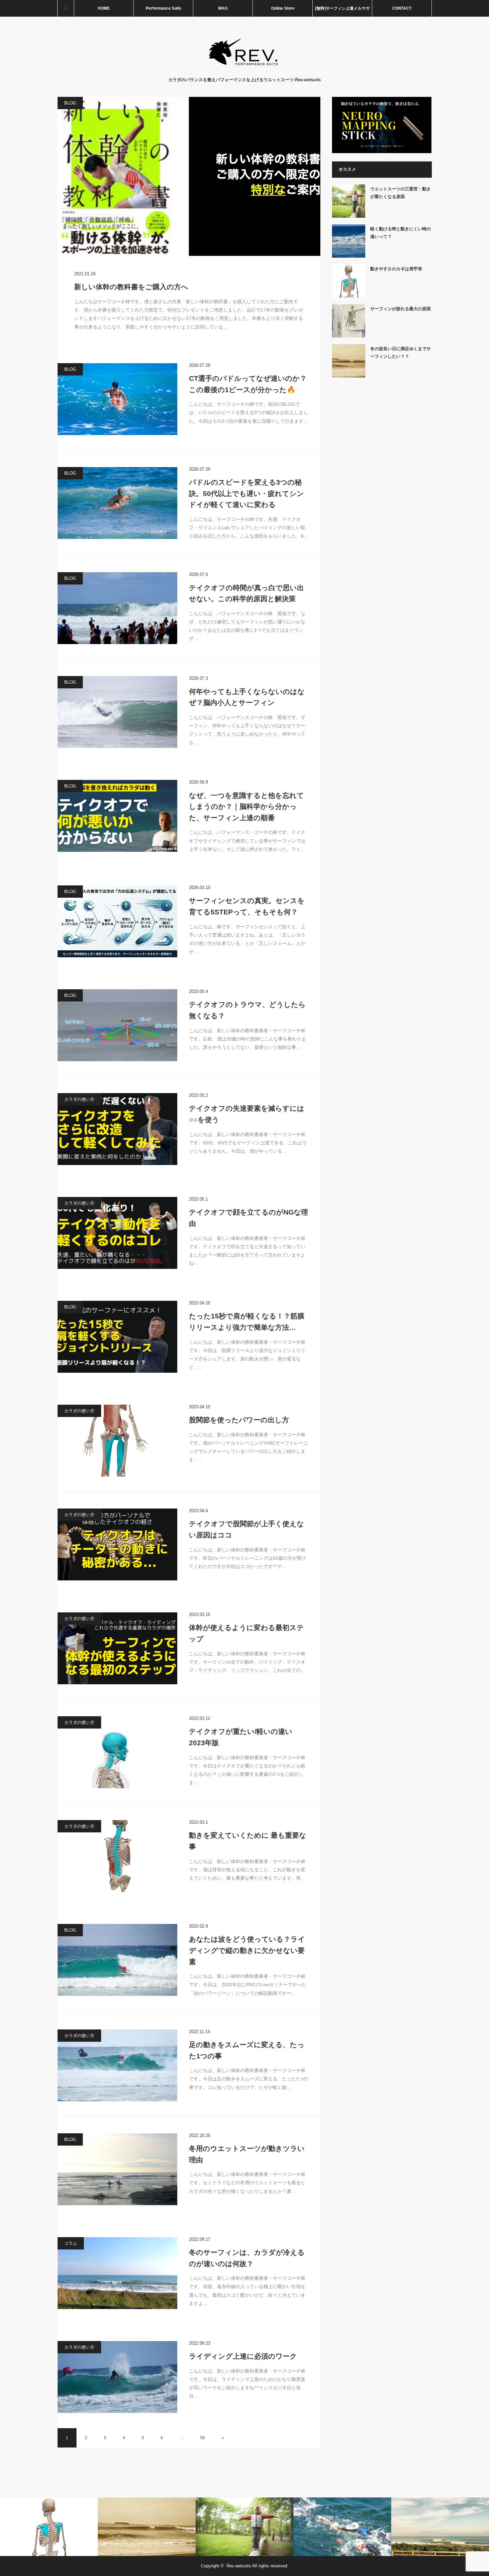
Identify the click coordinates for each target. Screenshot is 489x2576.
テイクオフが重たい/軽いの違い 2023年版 (241, 1737)
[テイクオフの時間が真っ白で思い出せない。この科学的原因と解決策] (117, 608)
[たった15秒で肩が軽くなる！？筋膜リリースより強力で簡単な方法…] (117, 1337)
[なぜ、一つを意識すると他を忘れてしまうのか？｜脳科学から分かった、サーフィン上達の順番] (117, 816)
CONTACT (402, 8)
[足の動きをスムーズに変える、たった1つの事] (117, 2065)
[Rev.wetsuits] (245, 70)
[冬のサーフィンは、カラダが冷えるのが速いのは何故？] (117, 2273)
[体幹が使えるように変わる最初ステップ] (117, 1648)
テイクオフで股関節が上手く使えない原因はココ (246, 1529)
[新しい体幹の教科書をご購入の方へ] (189, 177)
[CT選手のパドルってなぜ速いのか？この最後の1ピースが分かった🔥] (117, 399)
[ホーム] (66, 8)
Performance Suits (163, 8)
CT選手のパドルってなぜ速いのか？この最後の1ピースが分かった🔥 (248, 384)
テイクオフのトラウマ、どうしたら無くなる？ (247, 1010)
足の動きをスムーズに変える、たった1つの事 (247, 2050)
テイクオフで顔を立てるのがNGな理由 (248, 1218)
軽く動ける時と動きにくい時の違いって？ (401, 233)
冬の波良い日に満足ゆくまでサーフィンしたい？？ (401, 352)
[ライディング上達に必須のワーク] (117, 2377)
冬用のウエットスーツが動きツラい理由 (247, 2154)
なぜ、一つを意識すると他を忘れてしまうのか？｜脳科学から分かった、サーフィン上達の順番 (246, 807)
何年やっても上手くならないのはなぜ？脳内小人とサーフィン (247, 697)
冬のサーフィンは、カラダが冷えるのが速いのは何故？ (247, 2258)
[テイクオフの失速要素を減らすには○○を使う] (117, 1129)
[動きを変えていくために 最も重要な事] (117, 1856)
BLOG (70, 103)
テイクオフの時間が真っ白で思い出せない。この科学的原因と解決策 (246, 593)
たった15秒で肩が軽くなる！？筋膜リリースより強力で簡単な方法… (247, 1322)
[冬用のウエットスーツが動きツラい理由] (117, 2169)
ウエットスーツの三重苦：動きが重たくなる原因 (401, 193)
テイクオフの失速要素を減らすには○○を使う (247, 1114)
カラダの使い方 (79, 1099)
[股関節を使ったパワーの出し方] (117, 1441)
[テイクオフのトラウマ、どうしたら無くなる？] (117, 1025)
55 (203, 2438)
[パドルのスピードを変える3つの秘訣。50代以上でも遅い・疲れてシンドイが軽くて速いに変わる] (117, 503)
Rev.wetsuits (239, 2566)
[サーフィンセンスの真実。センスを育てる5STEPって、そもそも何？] (117, 921)
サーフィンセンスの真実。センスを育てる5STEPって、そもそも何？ (247, 906)
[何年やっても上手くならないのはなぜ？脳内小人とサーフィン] (117, 712)
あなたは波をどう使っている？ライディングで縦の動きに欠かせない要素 (247, 1950)
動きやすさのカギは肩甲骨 (396, 269)
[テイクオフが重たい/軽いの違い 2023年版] (117, 1752)
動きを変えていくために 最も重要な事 (248, 1841)
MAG (223, 8)
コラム (71, 2243)
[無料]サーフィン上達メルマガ (342, 8)
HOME (104, 8)
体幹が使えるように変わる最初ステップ (246, 1633)
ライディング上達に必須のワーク (243, 2356)
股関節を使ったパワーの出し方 (239, 1420)
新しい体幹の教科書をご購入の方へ (131, 287)
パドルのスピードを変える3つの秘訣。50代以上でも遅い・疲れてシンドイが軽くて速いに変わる (246, 493)
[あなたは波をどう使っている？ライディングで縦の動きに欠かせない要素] (117, 1960)
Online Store (283, 8)
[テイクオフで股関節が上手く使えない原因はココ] (117, 1544)
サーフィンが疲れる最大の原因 (401, 309)
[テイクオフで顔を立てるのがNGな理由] (117, 1233)
